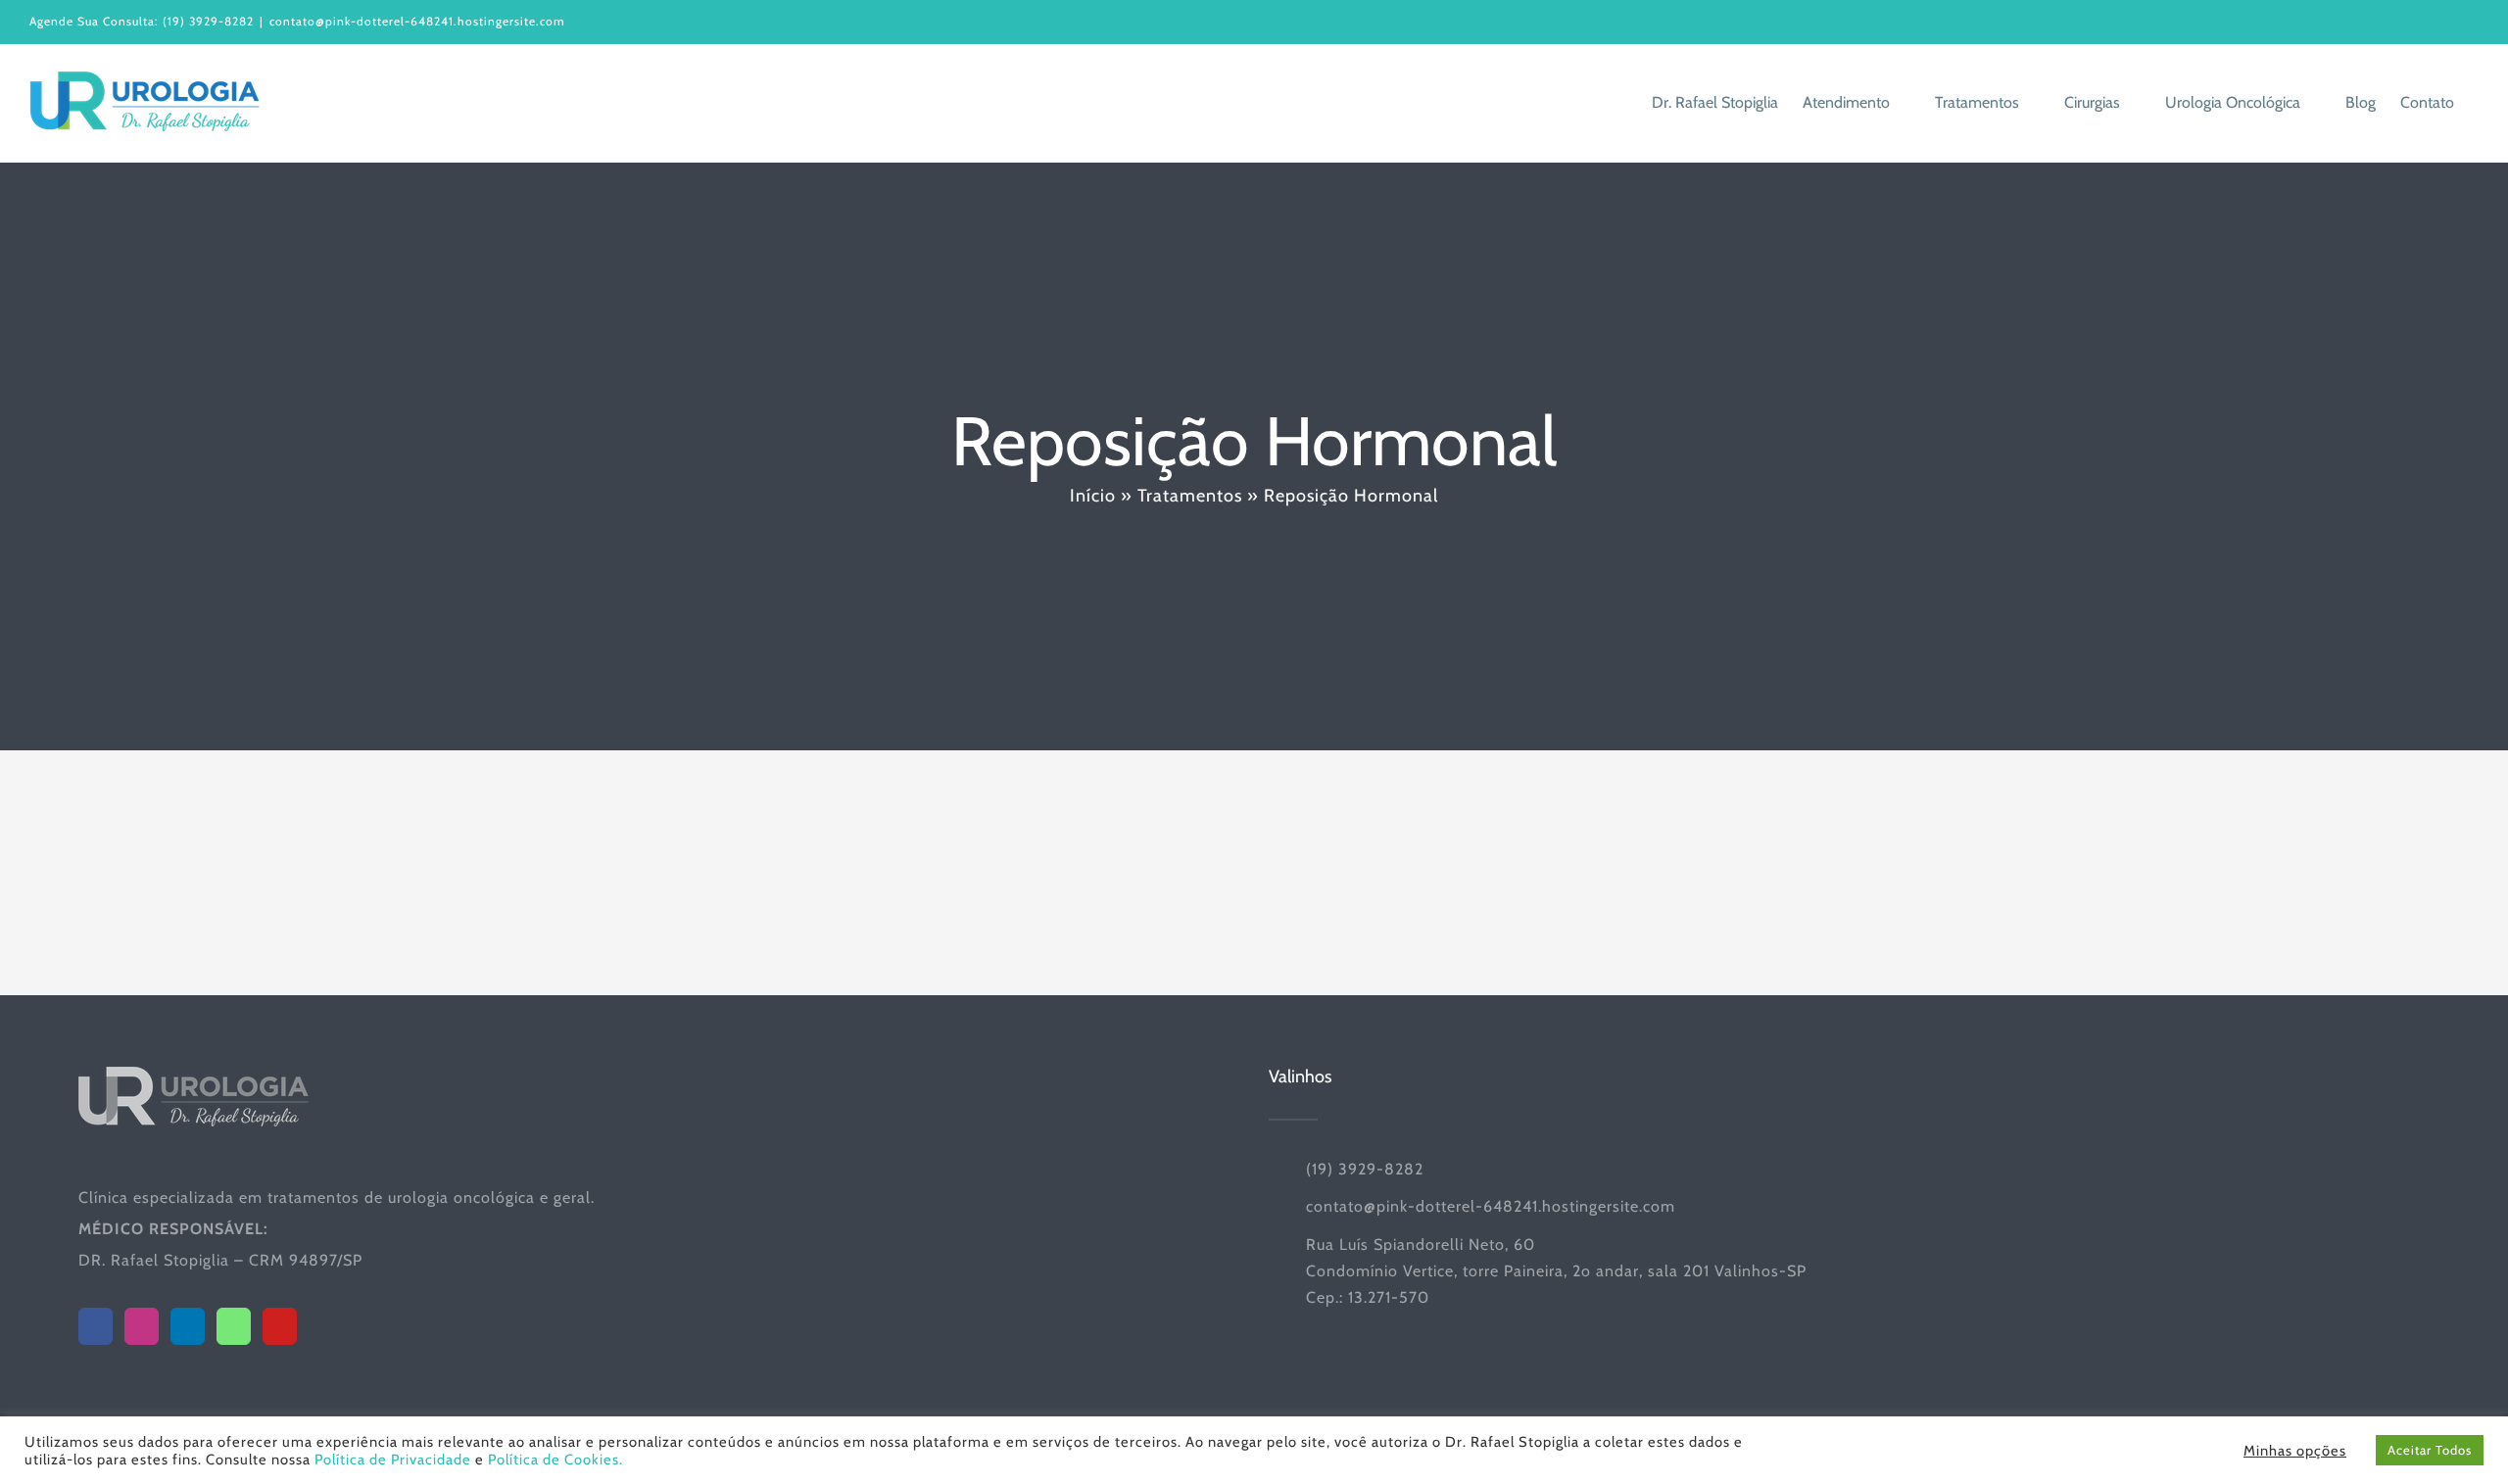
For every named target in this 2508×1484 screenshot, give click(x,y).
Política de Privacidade (393, 1460)
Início (1093, 496)
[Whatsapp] (234, 1326)
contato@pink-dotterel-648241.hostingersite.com (417, 21)
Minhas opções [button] (2295, 1451)
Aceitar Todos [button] (2430, 1450)
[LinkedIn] (188, 1326)
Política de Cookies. (555, 1460)
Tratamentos (1190, 496)
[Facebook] (96, 1326)
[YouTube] (280, 1326)
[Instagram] (142, 1326)
